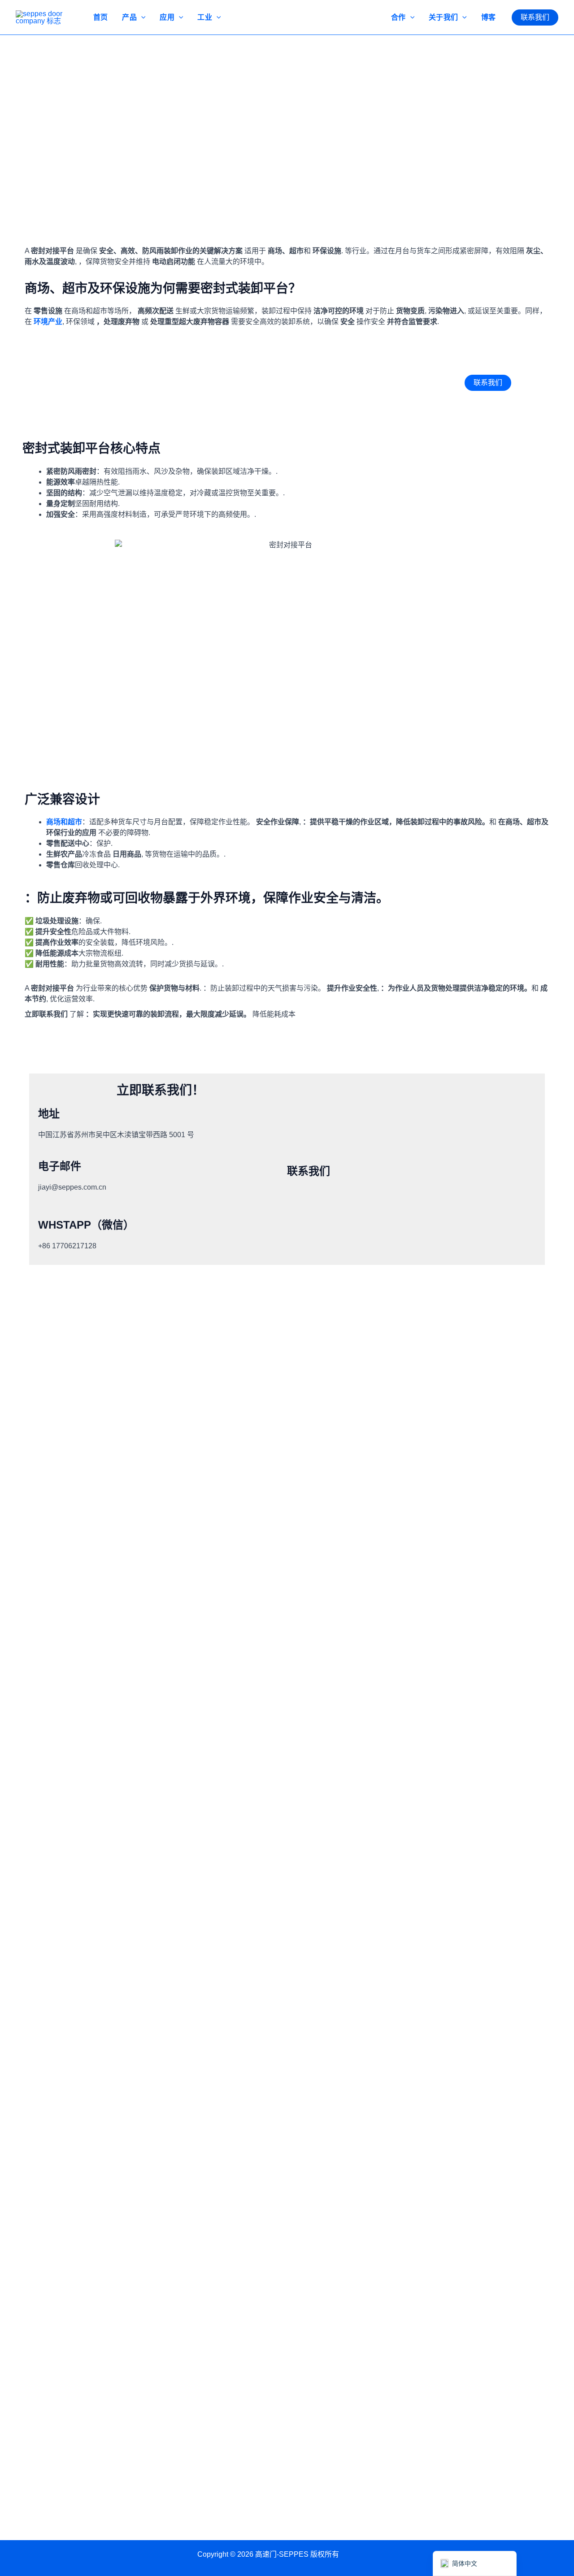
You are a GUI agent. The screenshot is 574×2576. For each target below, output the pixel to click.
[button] (535, 17)
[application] (141, 17)
